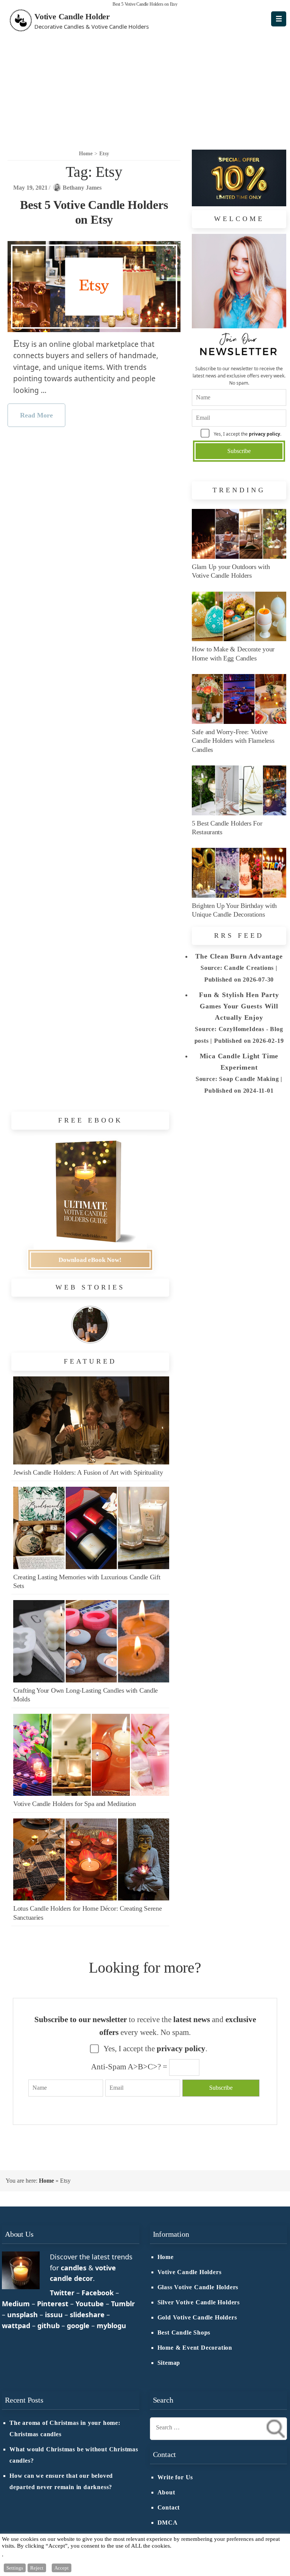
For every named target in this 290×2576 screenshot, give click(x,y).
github (49, 2326)
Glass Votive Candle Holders (198, 2287)
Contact (169, 2508)
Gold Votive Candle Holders (197, 2318)
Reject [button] (37, 2568)
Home (46, 2181)
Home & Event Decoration (195, 2348)
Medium (16, 2304)
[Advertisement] (145, 87)
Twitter (62, 2293)
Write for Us (175, 2477)
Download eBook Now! (90, 1260)
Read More (36, 415)
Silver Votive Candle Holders (199, 2302)
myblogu (111, 2326)
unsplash (22, 2315)
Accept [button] (62, 2568)
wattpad (16, 2326)
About (166, 2493)
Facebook (98, 2293)
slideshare (87, 2315)
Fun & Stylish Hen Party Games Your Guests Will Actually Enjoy (239, 1006)
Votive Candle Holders (190, 2272)
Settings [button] (15, 2568)
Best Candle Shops (184, 2333)
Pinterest (53, 2304)
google (78, 2326)
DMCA (168, 2523)
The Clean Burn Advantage (239, 956)
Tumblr (123, 2304)
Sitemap (169, 2363)
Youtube (90, 2304)
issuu (54, 2315)
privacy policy (265, 434)
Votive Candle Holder (72, 16)
